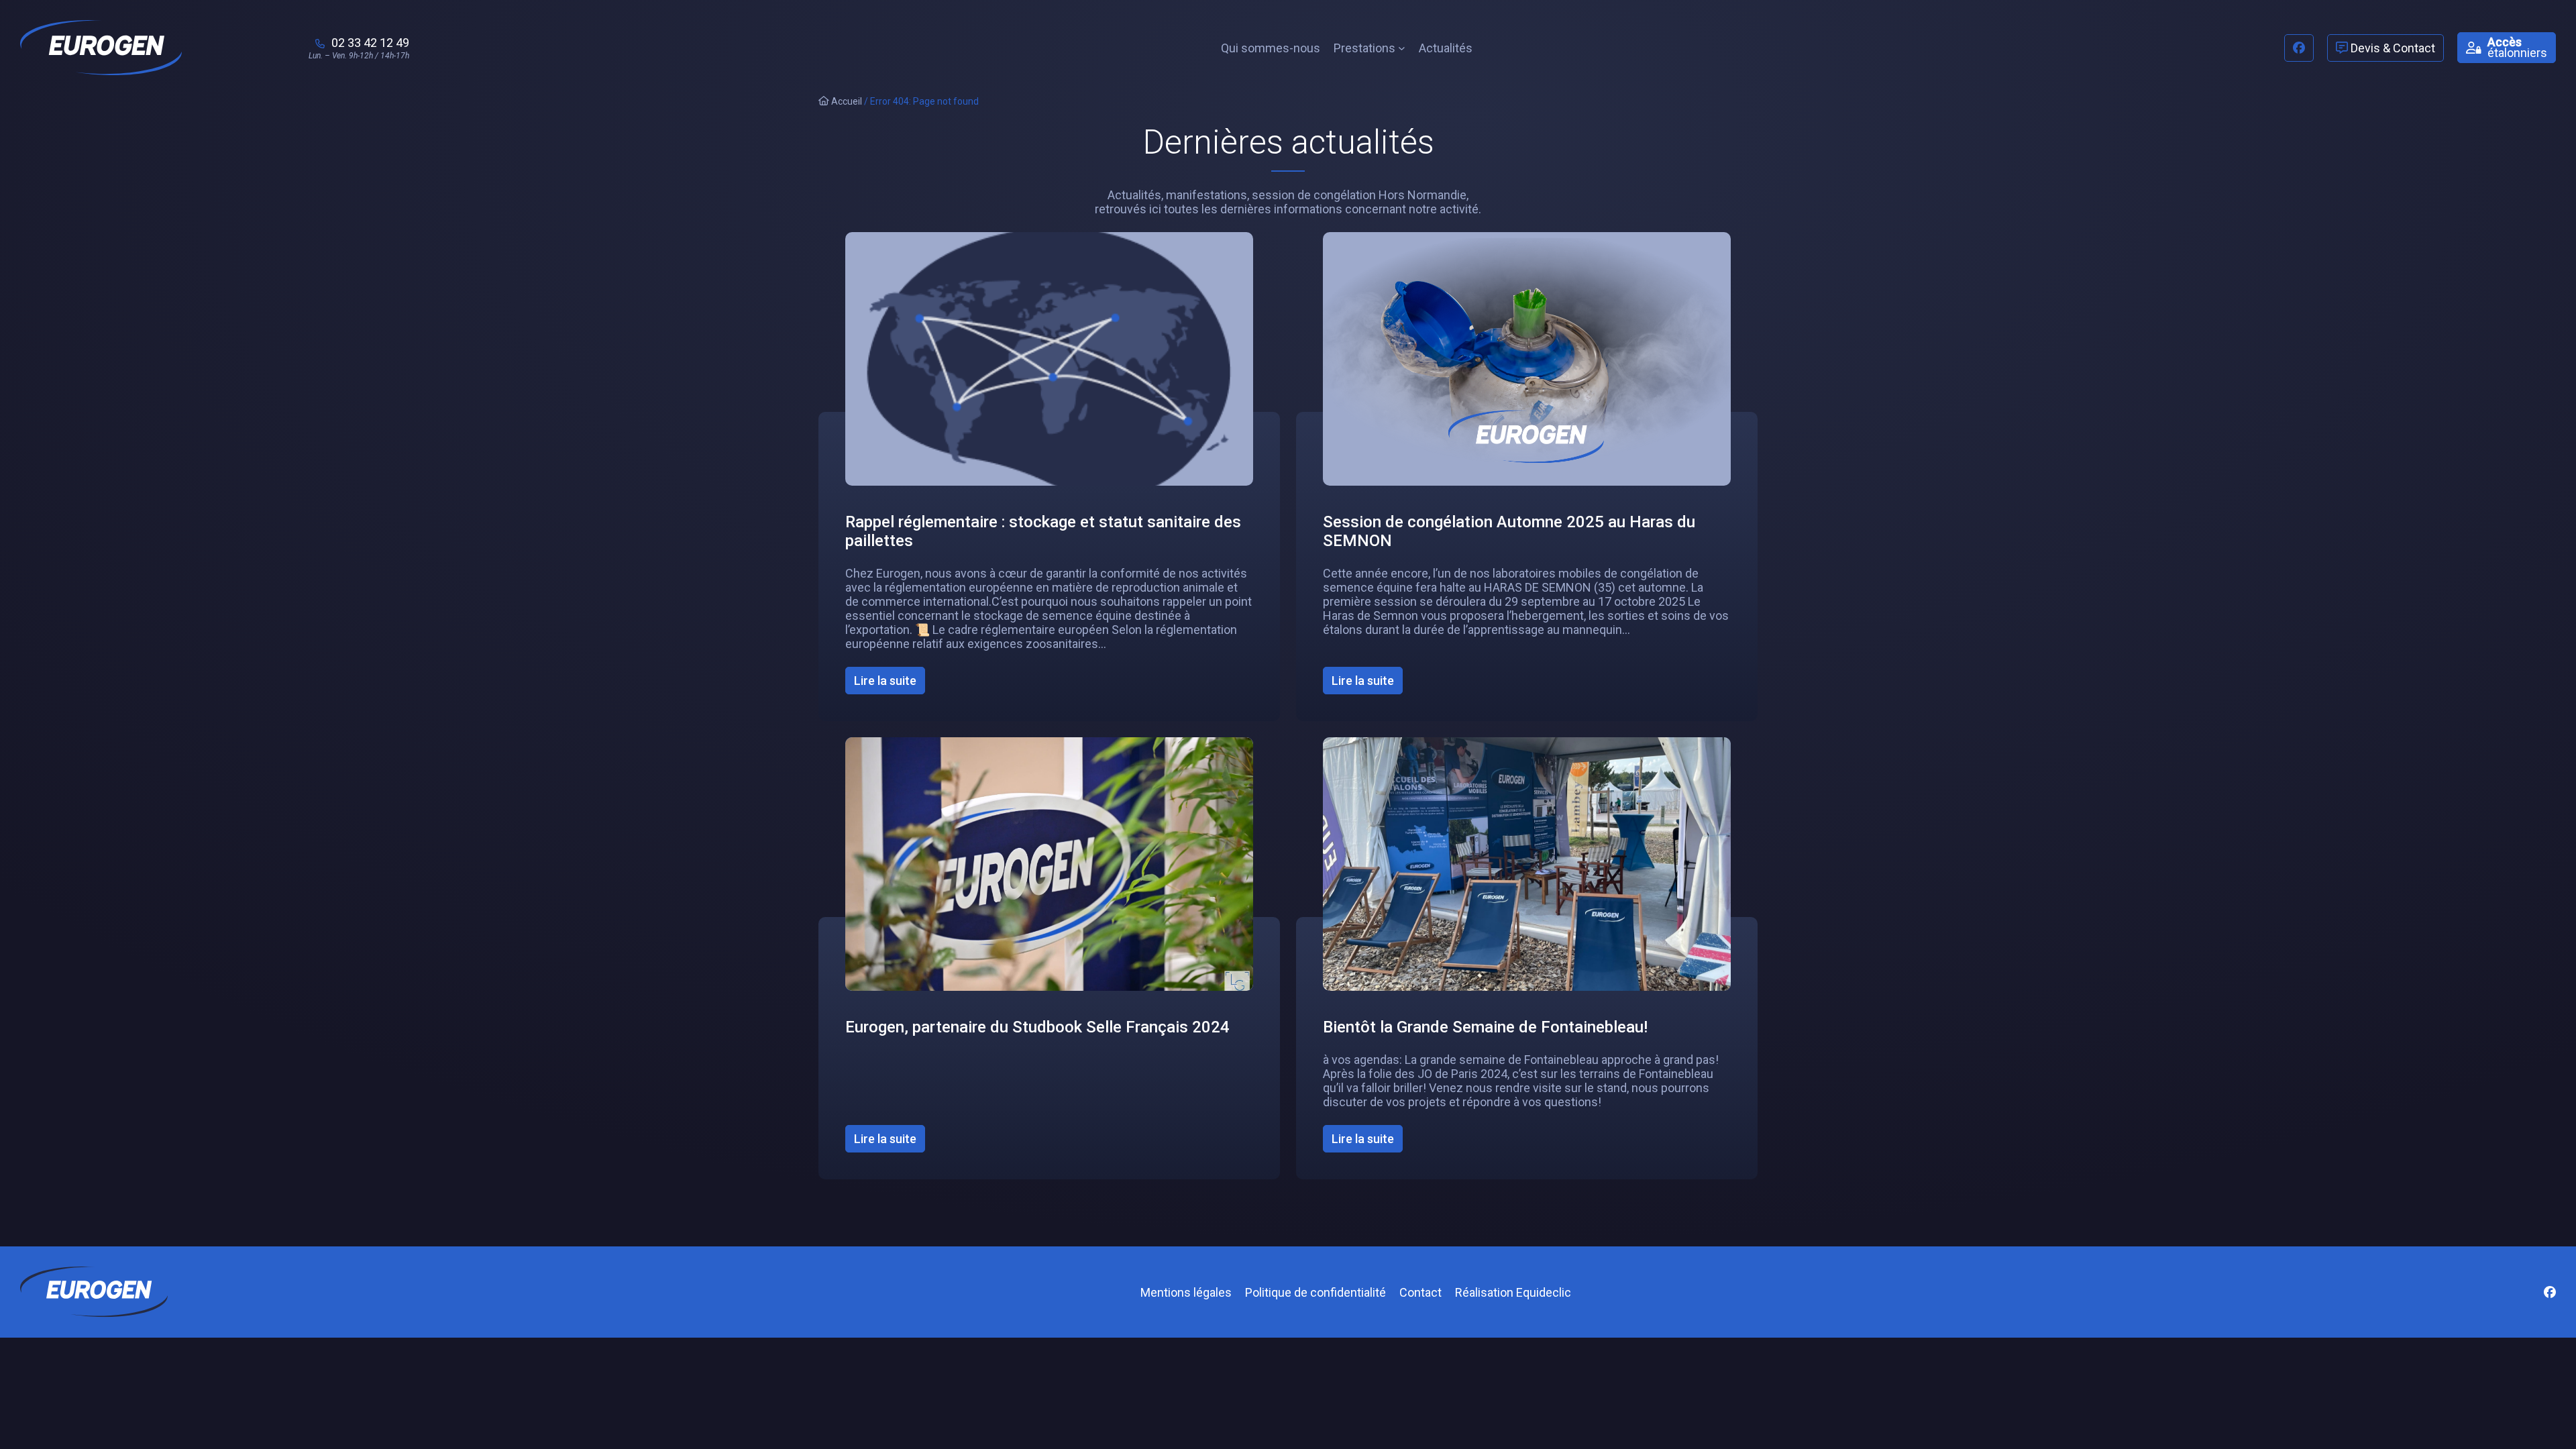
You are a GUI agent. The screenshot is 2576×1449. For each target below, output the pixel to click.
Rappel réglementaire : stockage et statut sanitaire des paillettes (1043, 531)
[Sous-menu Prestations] (1402, 48)
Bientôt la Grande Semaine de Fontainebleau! (1485, 1027)
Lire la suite (890, 684)
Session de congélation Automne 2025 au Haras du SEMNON (1509, 531)
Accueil (846, 101)
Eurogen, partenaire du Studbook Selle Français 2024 (1037, 1027)
